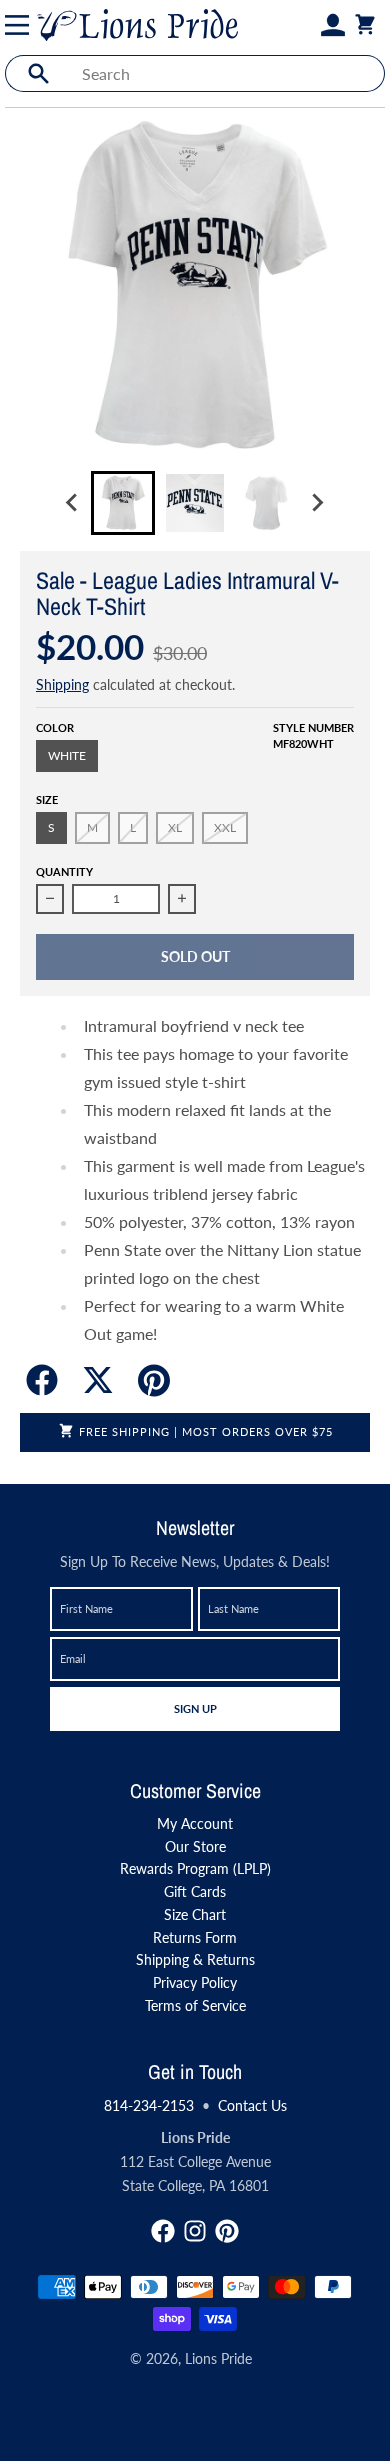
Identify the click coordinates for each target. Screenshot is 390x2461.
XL (175, 827)
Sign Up (195, 1708)
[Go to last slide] (73, 503)
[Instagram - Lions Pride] (195, 2231)
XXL (225, 827)
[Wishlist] (309, 25)
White (67, 755)
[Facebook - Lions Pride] (163, 2231)
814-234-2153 (149, 2105)
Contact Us (252, 2105)
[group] (123, 503)
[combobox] (227, 73)
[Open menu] (21, 25)
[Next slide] (317, 503)
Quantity (64, 871)
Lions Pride (218, 2358)
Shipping (62, 684)
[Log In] (333, 25)
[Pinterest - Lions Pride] (227, 2231)
